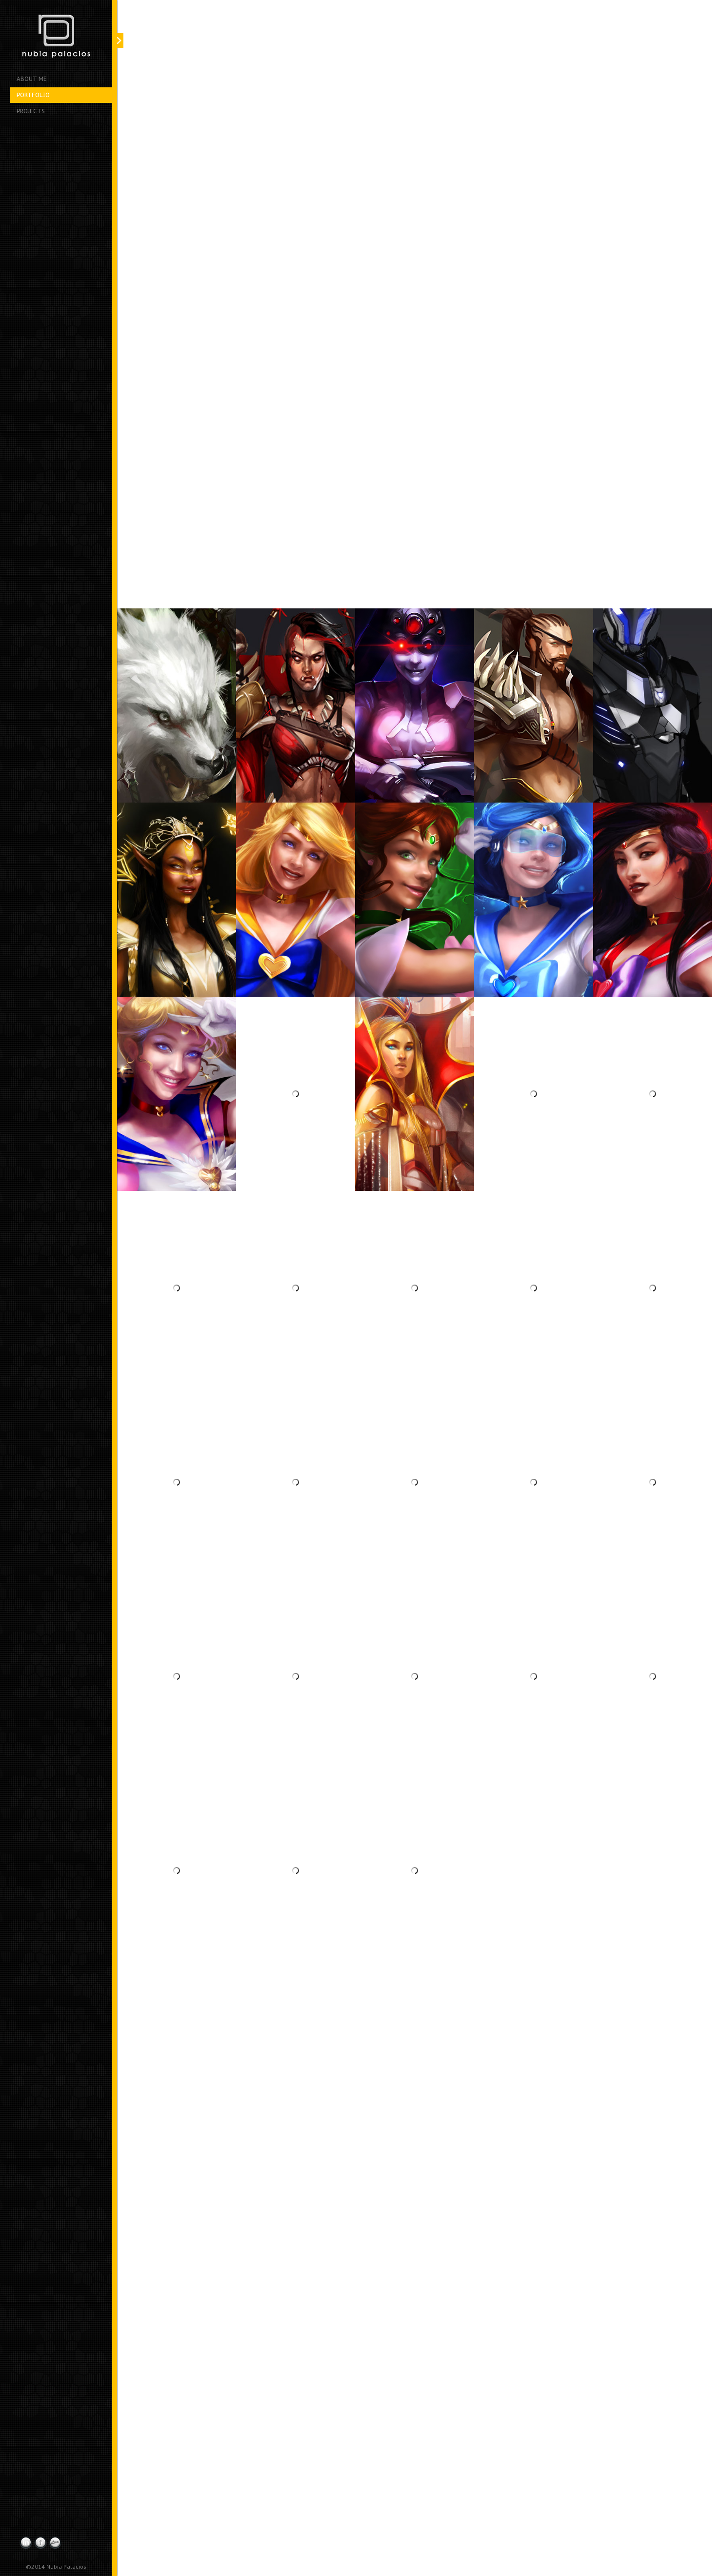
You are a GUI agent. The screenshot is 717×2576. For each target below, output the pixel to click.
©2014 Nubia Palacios (56, 2566)
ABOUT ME (32, 79)
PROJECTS (31, 111)
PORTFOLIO (33, 95)
